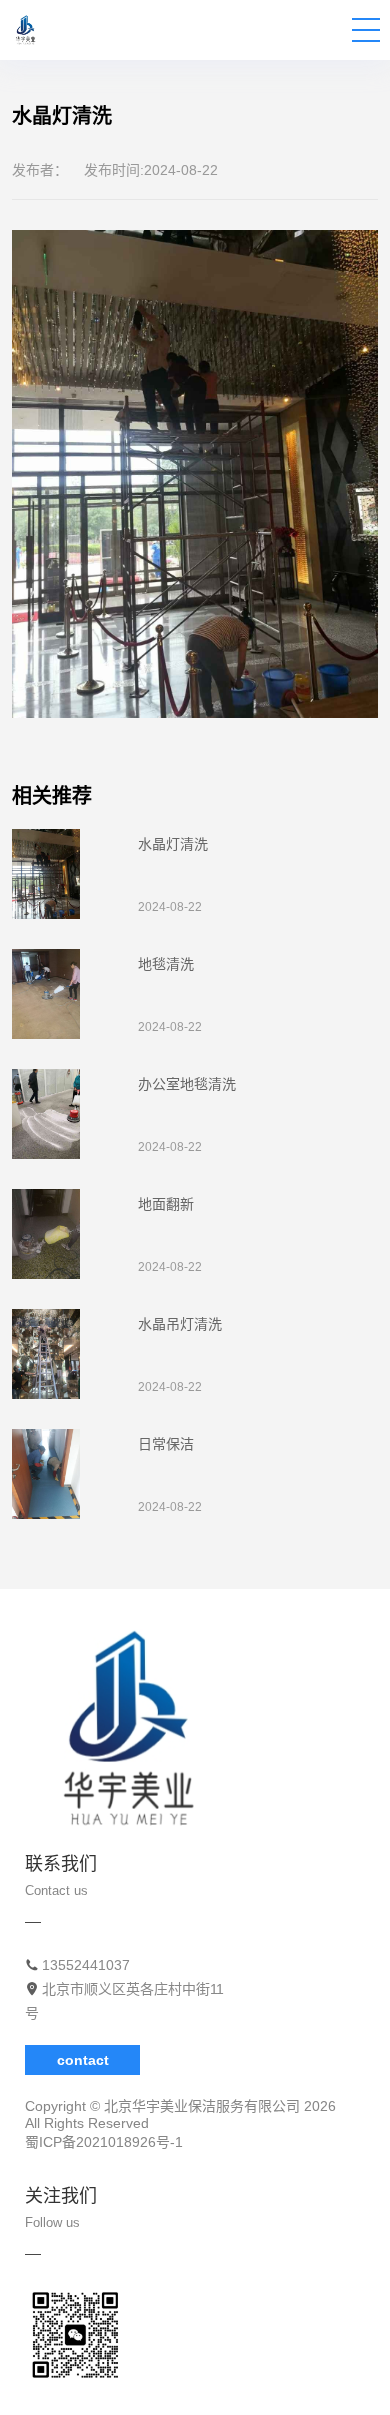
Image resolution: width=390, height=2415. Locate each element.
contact (83, 2060)
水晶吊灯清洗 (180, 1324)
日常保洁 (166, 1444)
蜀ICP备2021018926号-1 (104, 2142)
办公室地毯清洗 (187, 1084)
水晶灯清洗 (173, 844)
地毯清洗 (166, 964)
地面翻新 (166, 1204)
